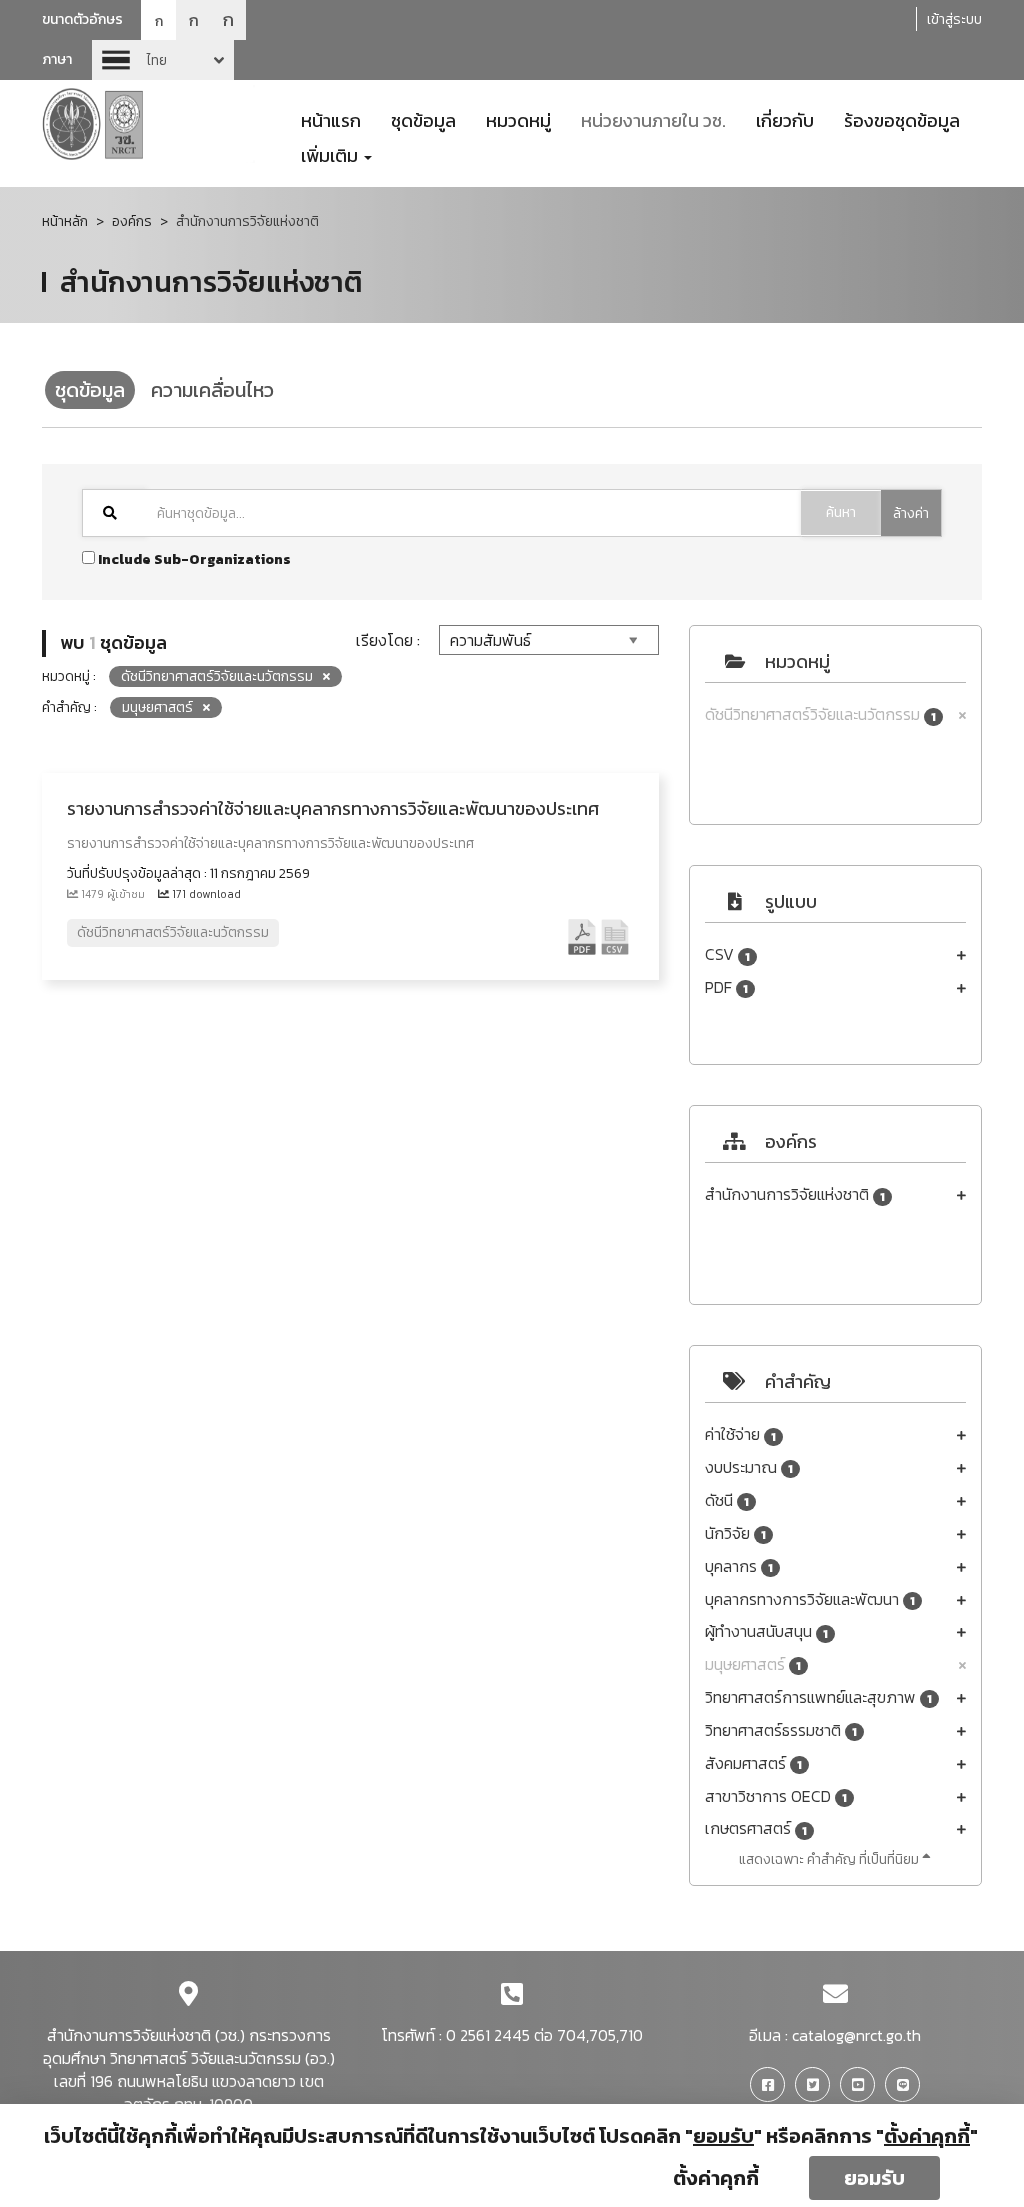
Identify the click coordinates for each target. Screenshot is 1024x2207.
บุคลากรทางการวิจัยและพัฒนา (810, 1599)
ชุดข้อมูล (423, 119)
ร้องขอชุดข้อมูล (902, 119)
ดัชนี (727, 1500)
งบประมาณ (749, 1467)
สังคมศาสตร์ (753, 1763)
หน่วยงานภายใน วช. (653, 119)
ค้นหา (841, 512)
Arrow (163, 60)
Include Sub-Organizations (193, 559)
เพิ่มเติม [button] (331, 154)
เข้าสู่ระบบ (954, 19)
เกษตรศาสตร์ (756, 1828)
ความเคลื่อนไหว (212, 390)
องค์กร (132, 221)
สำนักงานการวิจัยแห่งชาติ (795, 1194)
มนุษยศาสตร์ (753, 1664)
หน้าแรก (331, 119)
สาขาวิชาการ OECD (776, 1796)
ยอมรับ (874, 2178)
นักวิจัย (735, 1533)
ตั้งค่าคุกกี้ (716, 2178)
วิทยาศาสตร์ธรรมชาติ (781, 1730)
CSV (727, 954)
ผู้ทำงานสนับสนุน (766, 1631)
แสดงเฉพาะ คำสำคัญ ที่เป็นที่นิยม (830, 1859)
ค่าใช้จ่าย (740, 1434)
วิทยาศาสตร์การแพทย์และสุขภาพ (818, 1697)
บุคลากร (739, 1566)
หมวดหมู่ (518, 119)
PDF (726, 987)
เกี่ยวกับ (785, 119)
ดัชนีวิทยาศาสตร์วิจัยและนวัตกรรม (820, 714)
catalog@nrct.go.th (856, 2035)
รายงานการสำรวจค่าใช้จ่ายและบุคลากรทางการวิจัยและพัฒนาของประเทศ (333, 808)
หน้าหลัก (65, 221)
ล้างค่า (911, 513)
